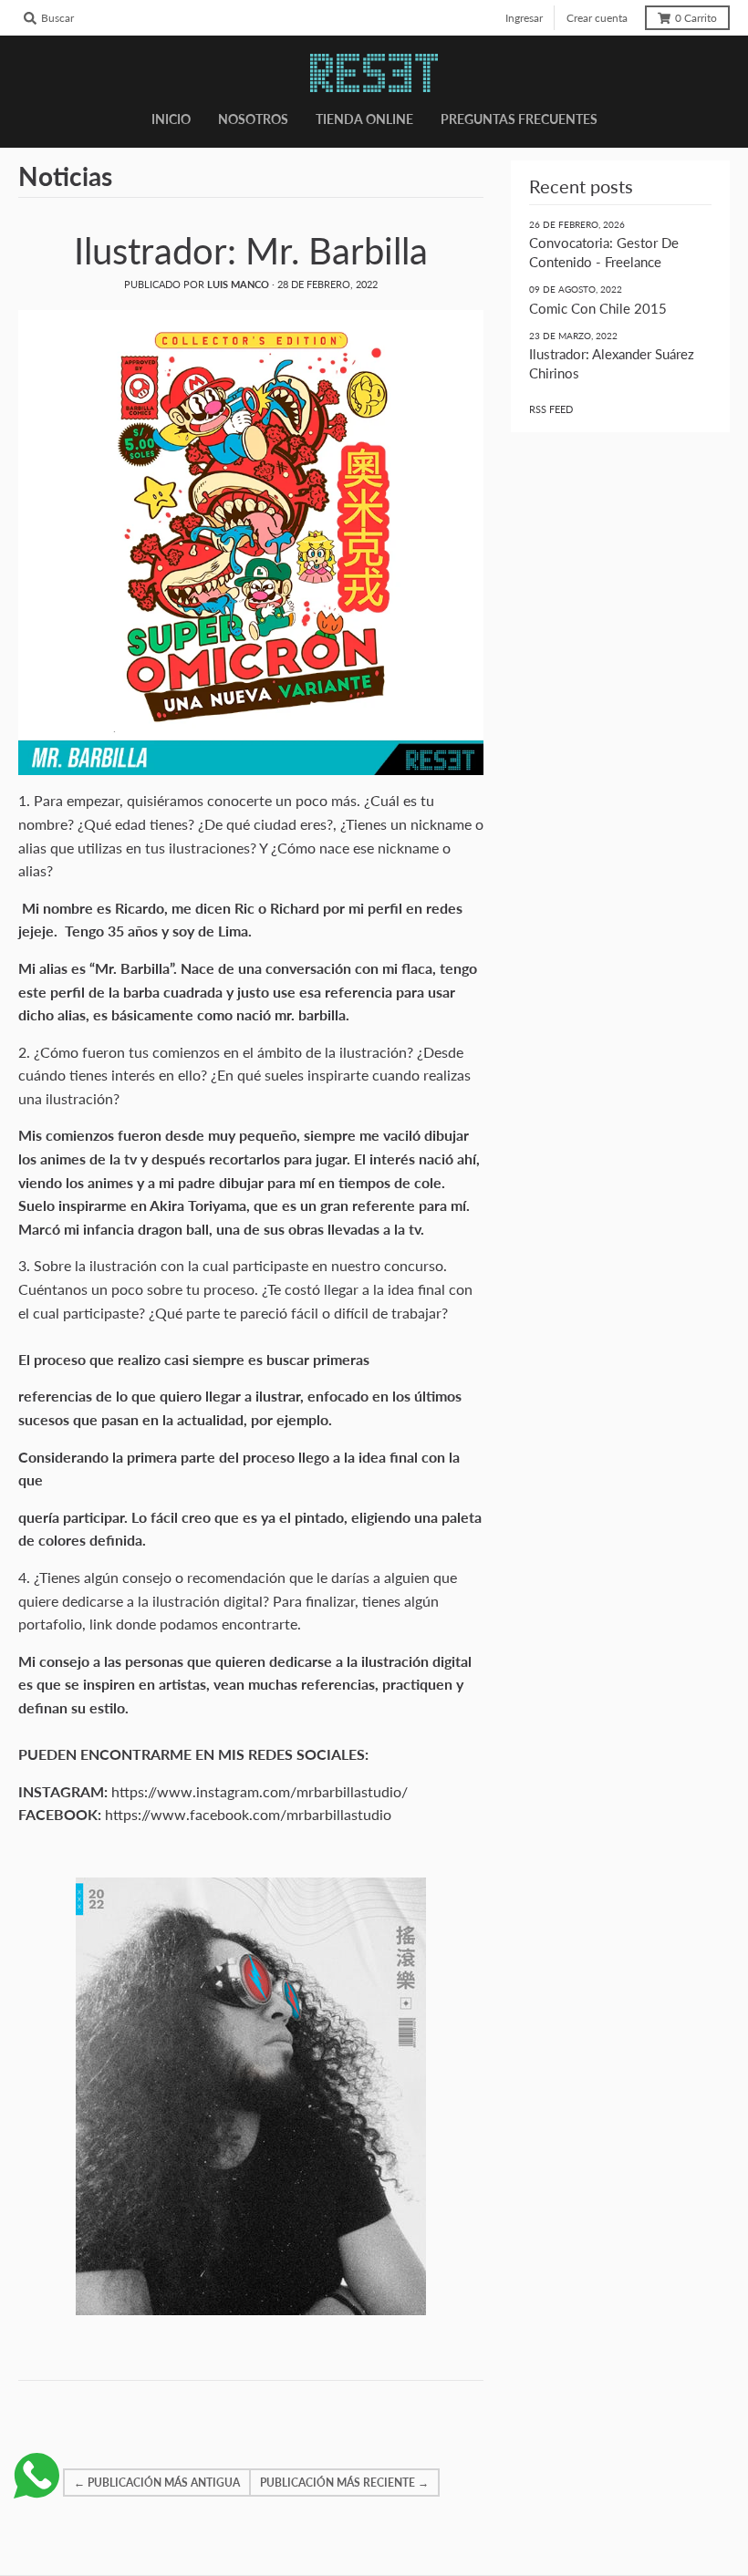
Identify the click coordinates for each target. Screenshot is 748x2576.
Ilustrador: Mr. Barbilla (251, 251)
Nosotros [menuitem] (253, 119)
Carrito (696, 18)
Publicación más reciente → (344, 2483)
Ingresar (524, 18)
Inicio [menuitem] (171, 119)
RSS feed (551, 409)
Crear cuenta (597, 18)
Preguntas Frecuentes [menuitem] (519, 119)
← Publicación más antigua (157, 2483)
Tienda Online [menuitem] (364, 119)
